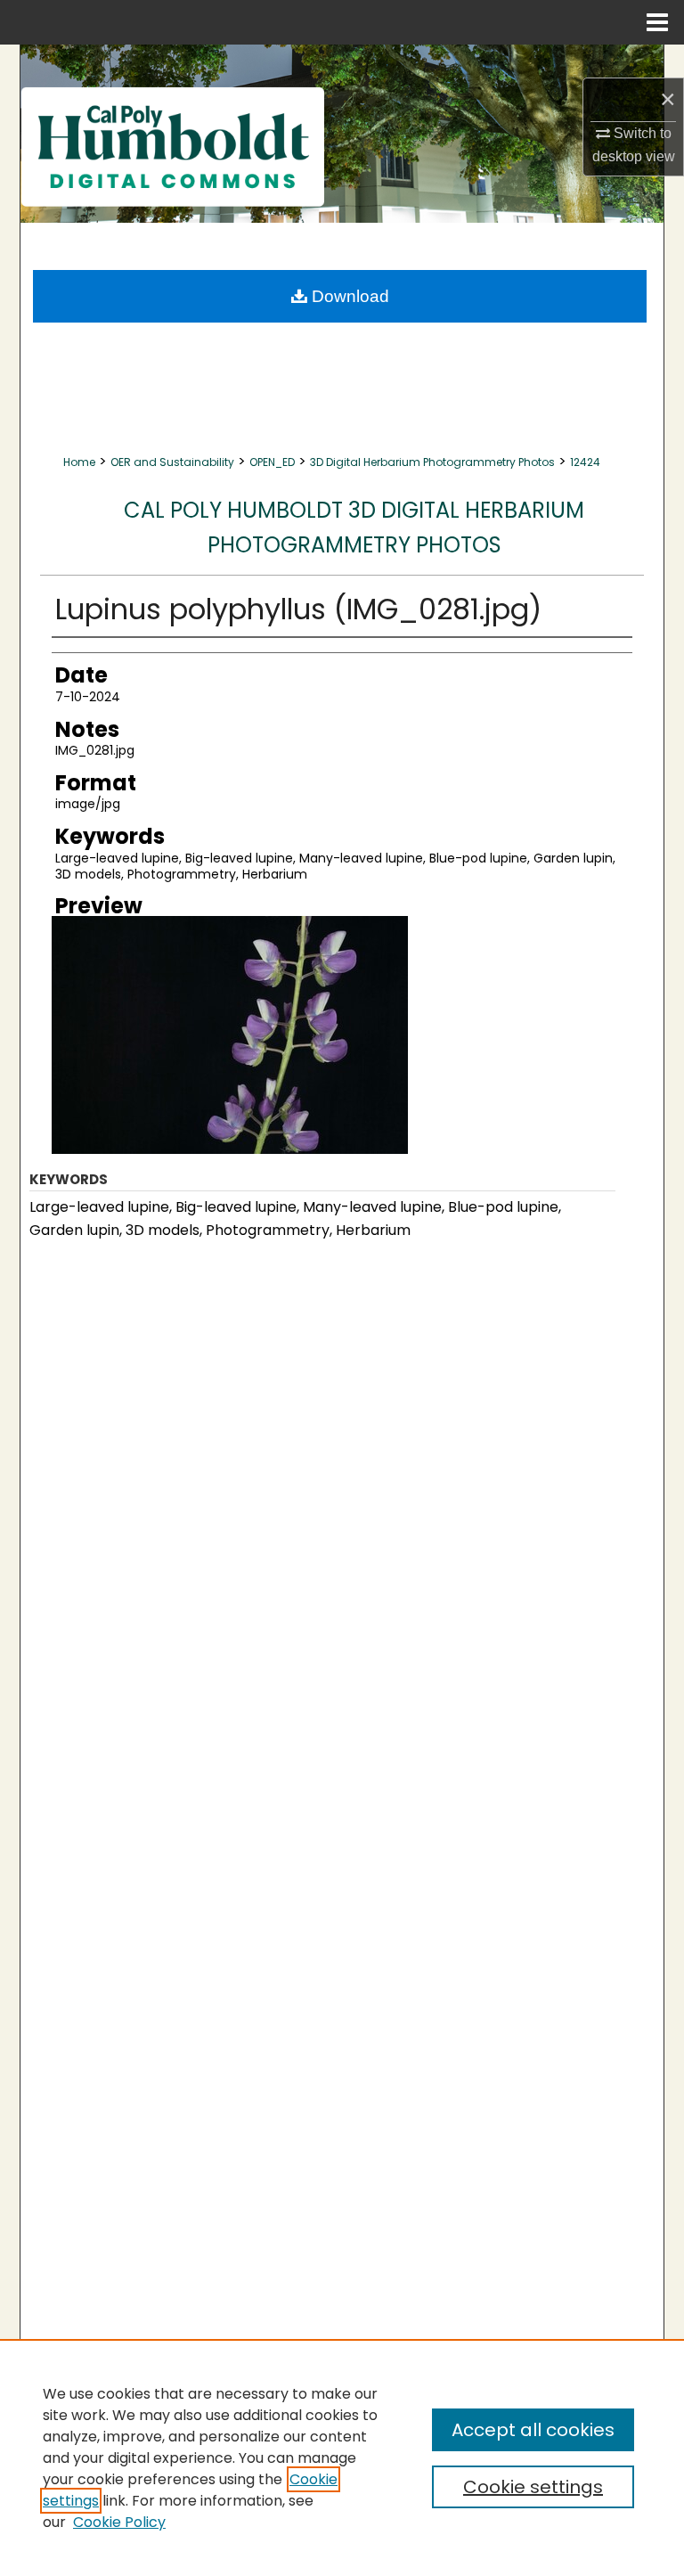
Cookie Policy (119, 2522)
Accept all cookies (533, 2430)
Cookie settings (533, 2487)
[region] (342, 2457)
